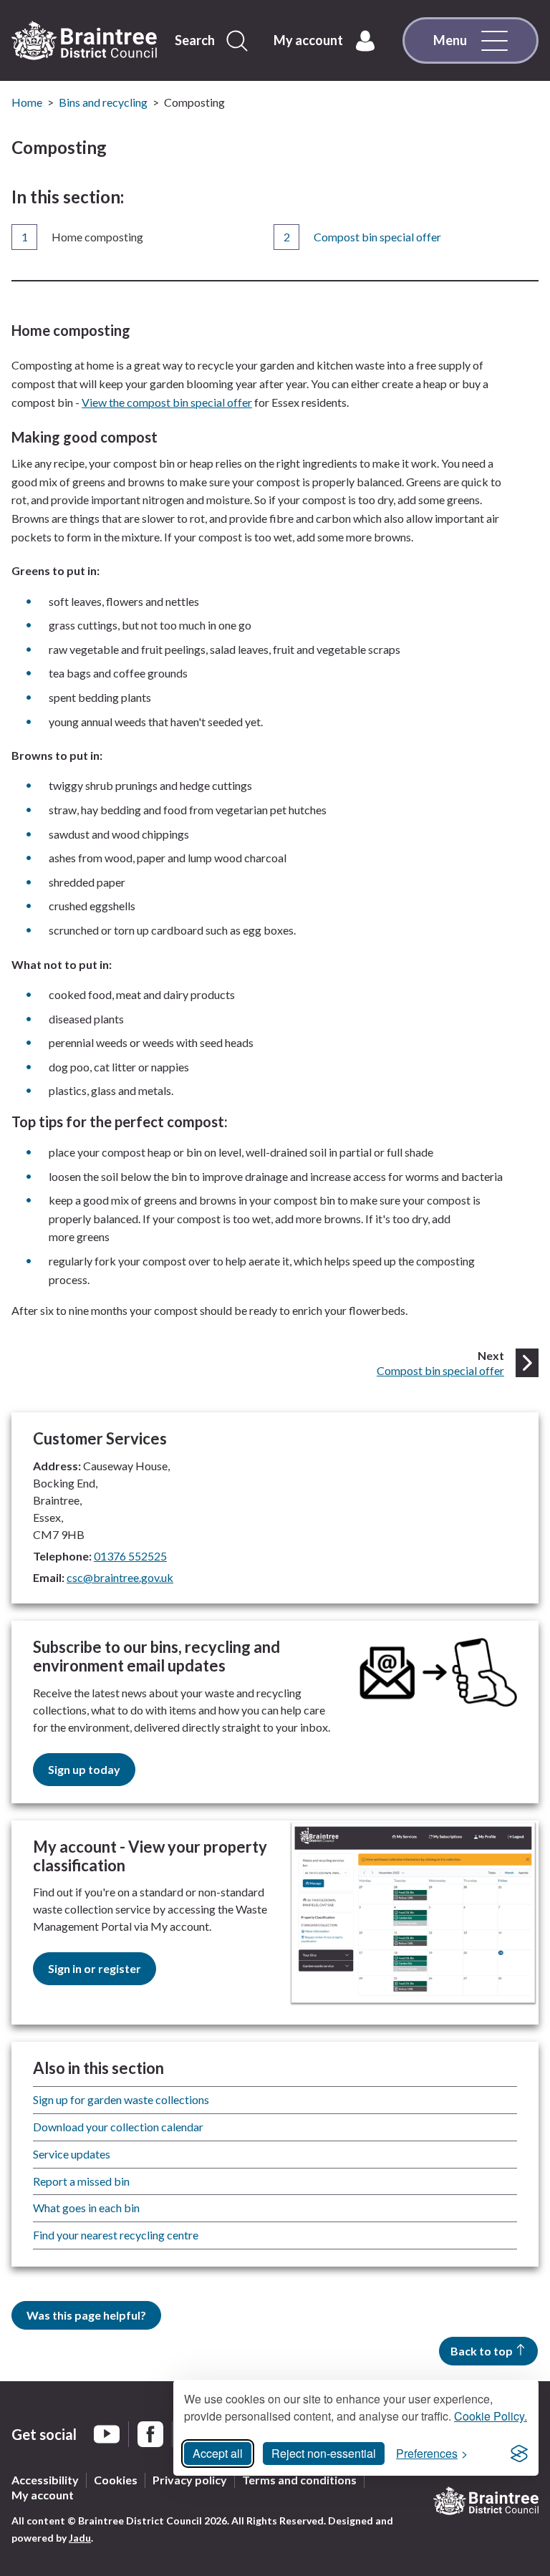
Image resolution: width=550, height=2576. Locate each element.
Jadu (80, 2538)
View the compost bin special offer (167, 402)
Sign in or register (95, 1968)
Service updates (72, 2154)
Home (27, 102)
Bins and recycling (103, 102)
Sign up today (84, 1769)
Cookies (116, 2480)
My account (43, 2495)
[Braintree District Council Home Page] (84, 41)
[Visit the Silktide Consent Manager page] (519, 2454)
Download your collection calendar (118, 2127)
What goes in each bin (86, 2208)
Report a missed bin (81, 2181)
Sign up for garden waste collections (121, 2099)
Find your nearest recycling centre (116, 2235)
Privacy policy (190, 2480)
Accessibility (45, 2480)
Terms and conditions (299, 2480)
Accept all (218, 2453)
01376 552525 (130, 1556)
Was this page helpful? (86, 2315)
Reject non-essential (324, 2453)
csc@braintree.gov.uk (120, 1577)
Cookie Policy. (491, 2416)
